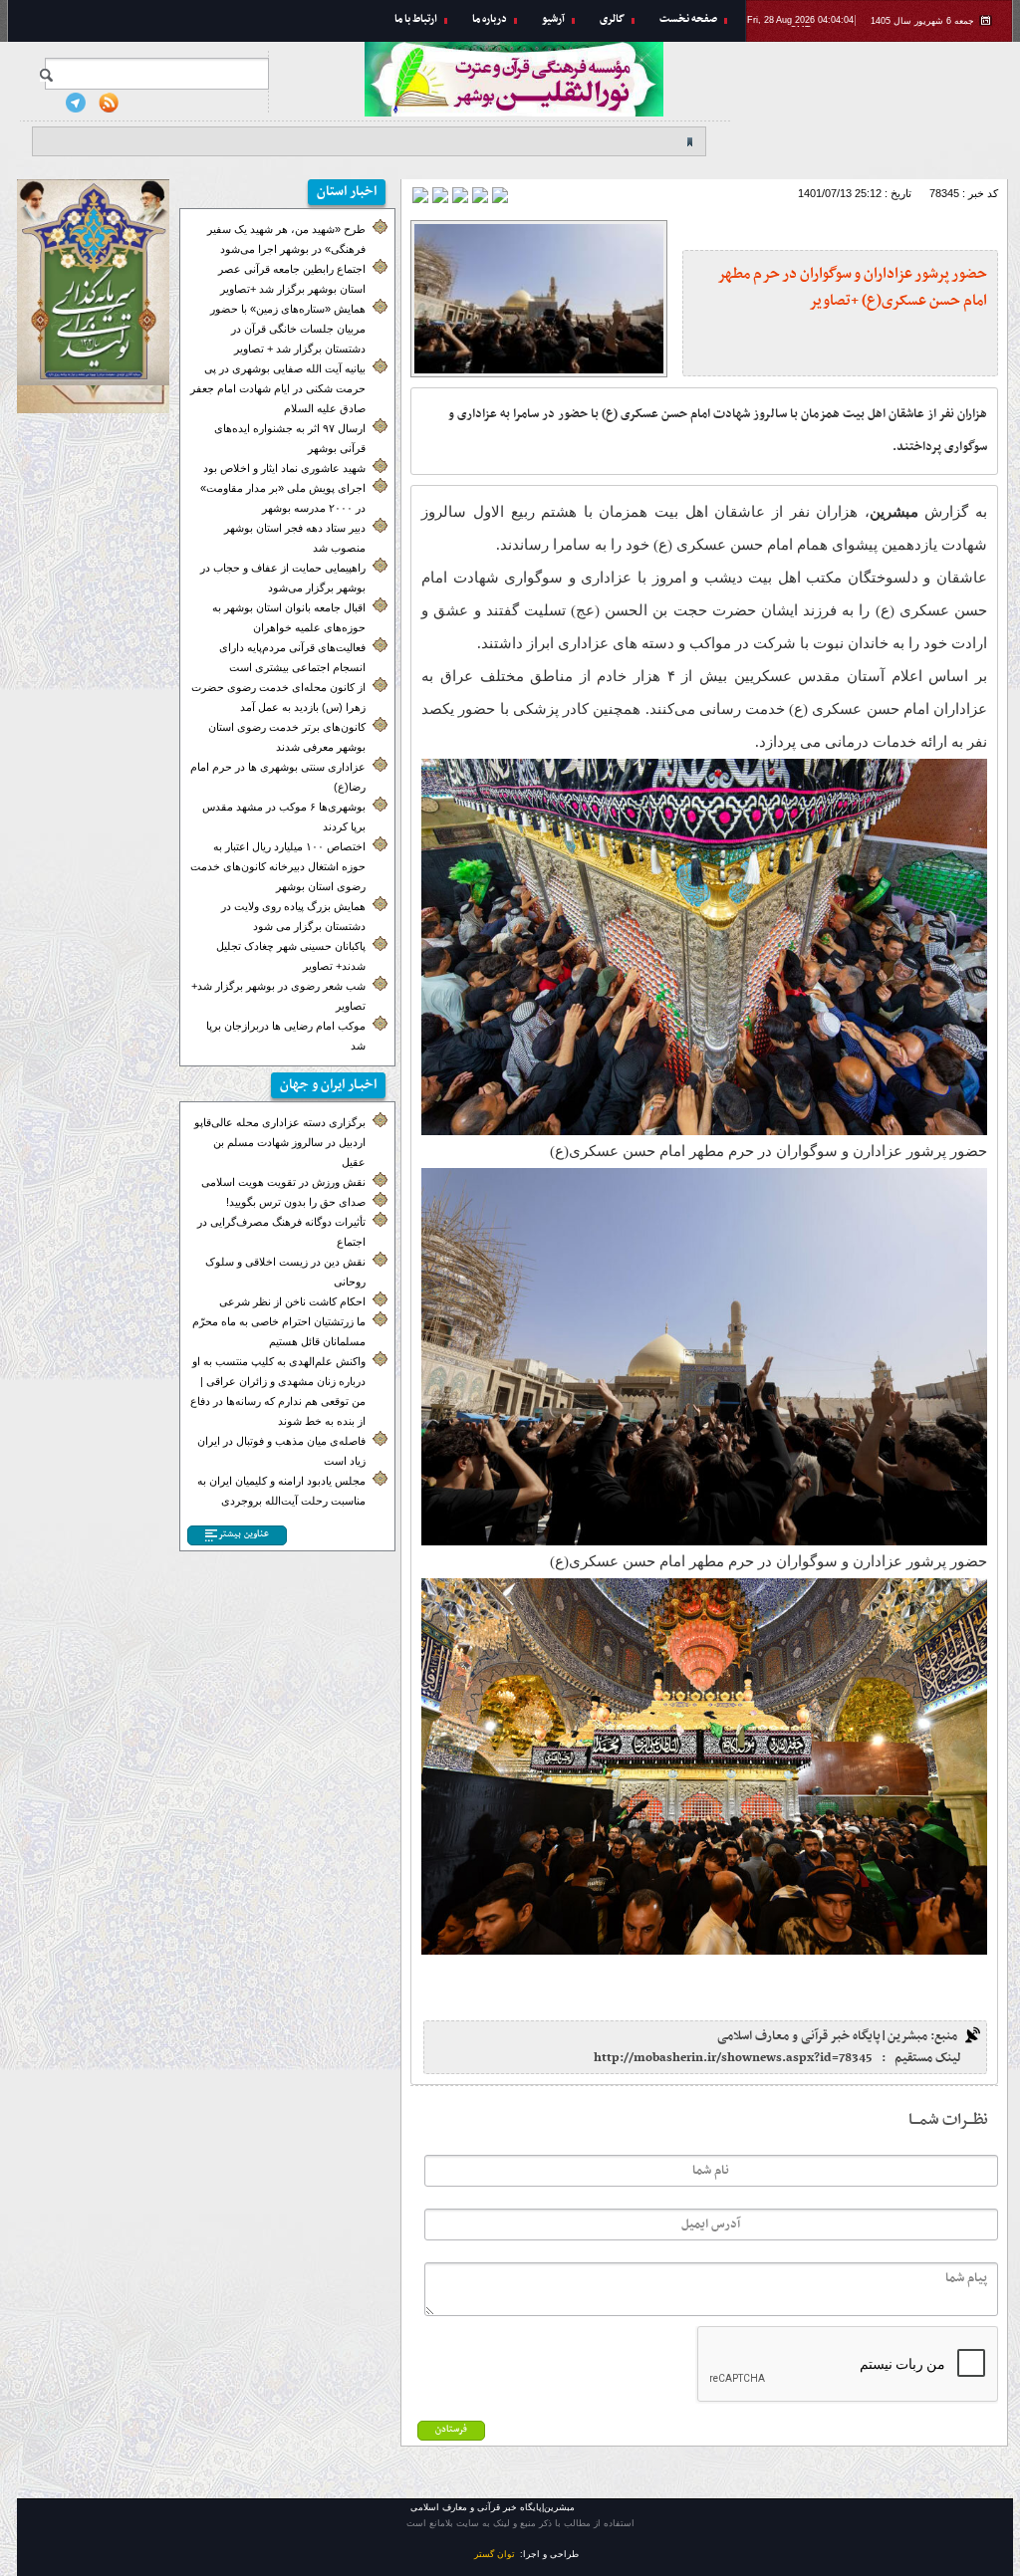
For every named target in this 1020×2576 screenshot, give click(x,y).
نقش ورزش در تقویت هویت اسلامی (283, 1182)
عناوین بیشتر (244, 1534)
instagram (43, 103)
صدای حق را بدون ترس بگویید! (296, 1202)
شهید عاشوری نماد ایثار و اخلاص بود (284, 468)
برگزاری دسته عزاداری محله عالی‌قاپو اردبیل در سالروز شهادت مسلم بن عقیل (280, 1142)
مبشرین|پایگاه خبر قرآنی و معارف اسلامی (879, 105)
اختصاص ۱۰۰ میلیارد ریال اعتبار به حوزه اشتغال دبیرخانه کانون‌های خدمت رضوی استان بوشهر (278, 866)
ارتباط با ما (416, 19)
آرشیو (553, 19)
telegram (76, 103)
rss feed (109, 103)
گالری (612, 19)
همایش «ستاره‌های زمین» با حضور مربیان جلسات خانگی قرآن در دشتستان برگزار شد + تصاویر (288, 329)
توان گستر (495, 2554)
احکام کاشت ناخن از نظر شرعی (292, 1301)
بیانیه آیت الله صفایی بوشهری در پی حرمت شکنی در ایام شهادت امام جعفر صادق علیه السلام (278, 388)
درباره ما (490, 19)
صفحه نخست (688, 19)
